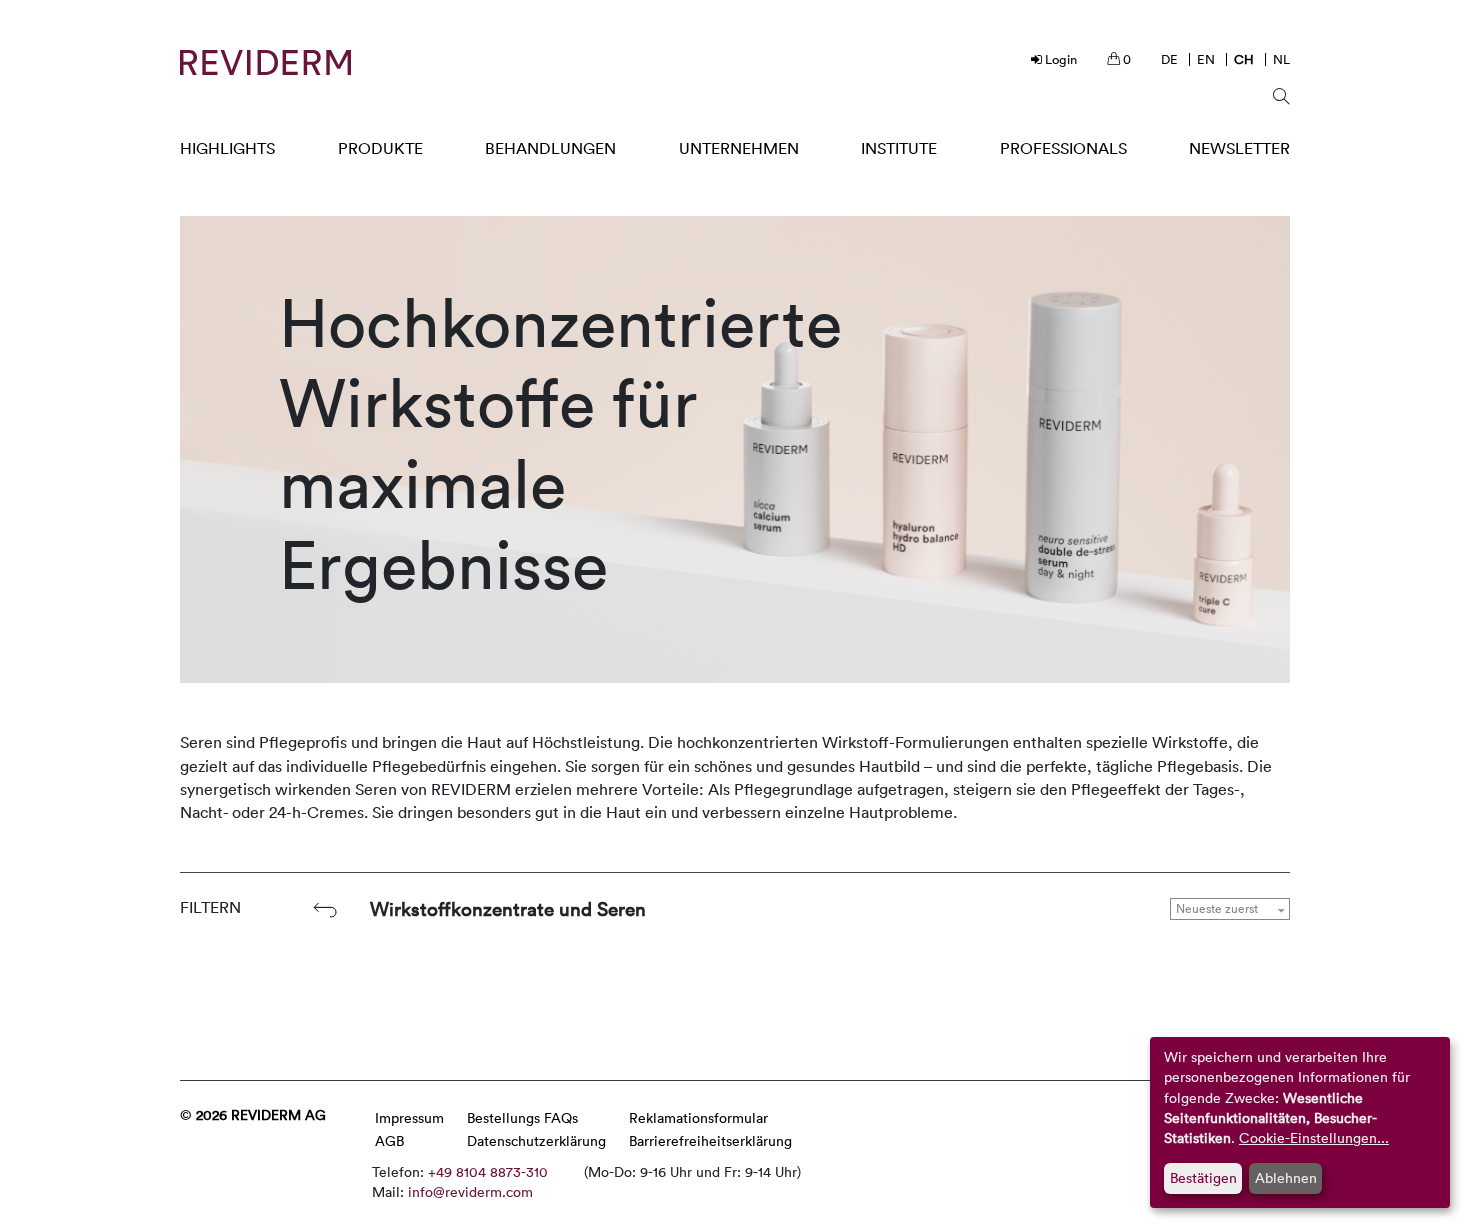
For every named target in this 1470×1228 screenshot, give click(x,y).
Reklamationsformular (698, 1117)
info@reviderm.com (470, 1191)
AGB (389, 1140)
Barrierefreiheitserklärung (710, 1140)
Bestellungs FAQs (522, 1117)
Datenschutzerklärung (536, 1140)
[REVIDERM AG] (265, 62)
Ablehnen (1286, 1177)
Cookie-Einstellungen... (1314, 1137)
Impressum (409, 1117)
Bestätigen (1203, 1177)
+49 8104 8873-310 (488, 1171)
